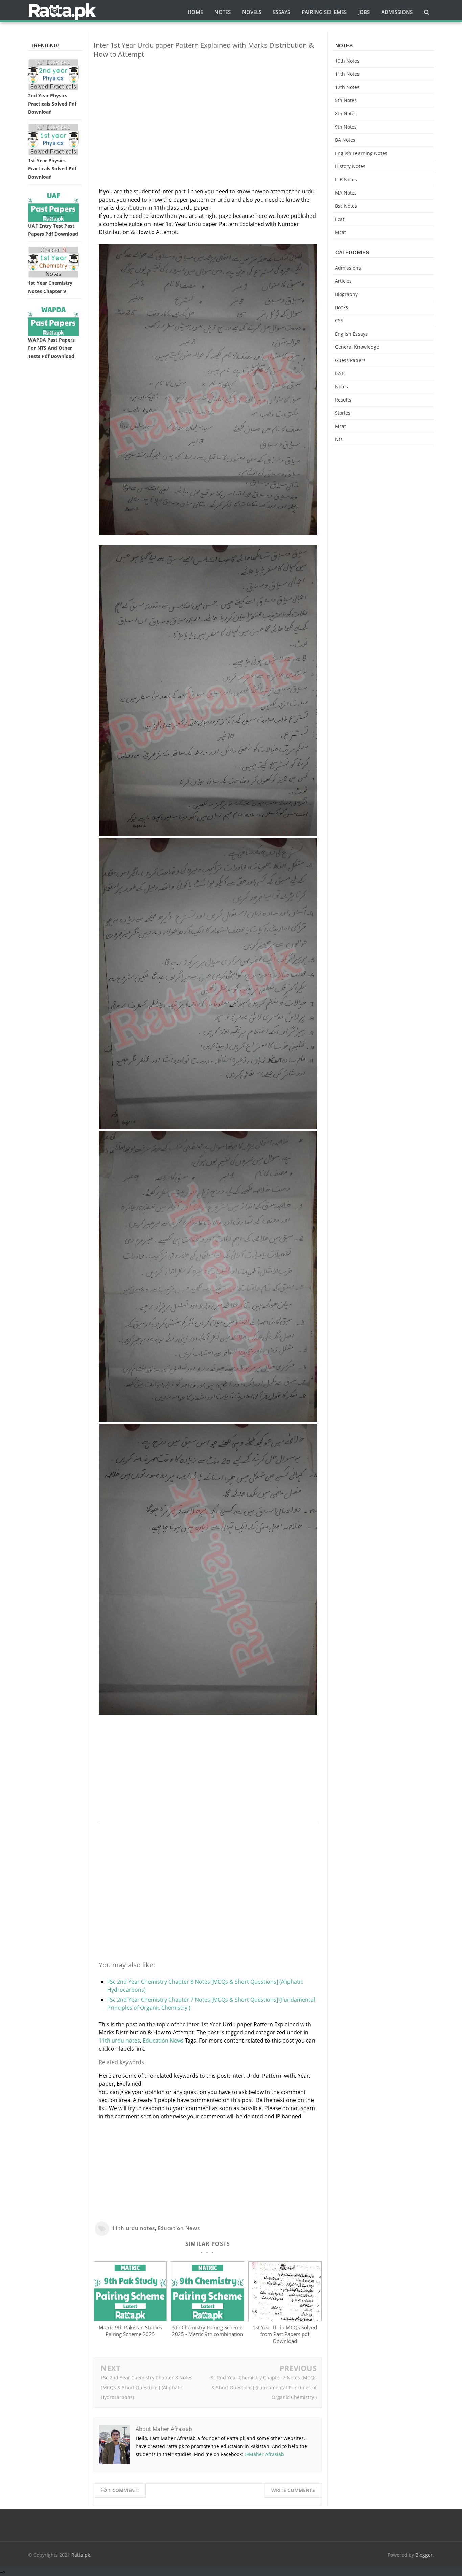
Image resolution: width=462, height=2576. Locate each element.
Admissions (348, 268)
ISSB (340, 373)
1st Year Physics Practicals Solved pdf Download (52, 169)
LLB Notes (346, 179)
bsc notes (346, 206)
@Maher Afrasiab (264, 2454)
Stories (343, 413)
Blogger (424, 2555)
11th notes (347, 74)
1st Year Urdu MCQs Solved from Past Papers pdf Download (285, 2334)
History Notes (350, 166)
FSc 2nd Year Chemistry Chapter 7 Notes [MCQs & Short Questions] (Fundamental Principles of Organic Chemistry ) (262, 2387)
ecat (340, 219)
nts (339, 439)
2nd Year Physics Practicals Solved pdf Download (52, 104)
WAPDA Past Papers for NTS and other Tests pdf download (51, 348)
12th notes (347, 87)
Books (341, 307)
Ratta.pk (81, 2555)
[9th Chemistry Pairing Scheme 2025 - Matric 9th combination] (207, 2319)
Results (343, 400)
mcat (340, 232)
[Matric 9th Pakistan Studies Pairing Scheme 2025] (130, 2319)
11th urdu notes (119, 2041)
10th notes (347, 61)
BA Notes (345, 140)
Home (195, 12)
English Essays (351, 334)
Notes (341, 386)
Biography (346, 294)
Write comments (293, 2490)
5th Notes (346, 100)
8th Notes (346, 113)
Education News (163, 2041)
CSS (339, 321)
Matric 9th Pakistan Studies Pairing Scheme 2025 (130, 2331)
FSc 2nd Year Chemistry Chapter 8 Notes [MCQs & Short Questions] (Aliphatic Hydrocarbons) (147, 2387)
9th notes (346, 127)
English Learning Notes (361, 153)
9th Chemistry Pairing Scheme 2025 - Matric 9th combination (207, 2331)
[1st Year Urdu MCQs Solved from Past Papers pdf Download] (285, 2319)
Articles (343, 281)
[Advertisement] (208, 111)
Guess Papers (350, 360)
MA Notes (346, 193)
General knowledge (357, 347)
